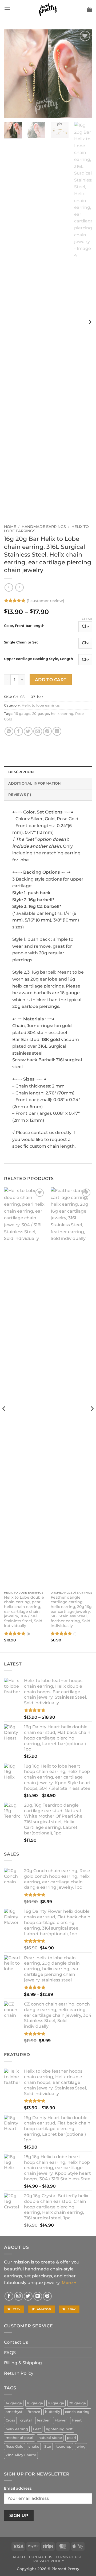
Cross (10, 2420)
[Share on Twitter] (28, 731)
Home (10, 527)
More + (69, 2283)
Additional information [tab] (35, 783)
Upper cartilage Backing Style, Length (39, 659)
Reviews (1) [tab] (20, 795)
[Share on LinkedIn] (57, 731)
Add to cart (51, 680)
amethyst (14, 2412)
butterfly (53, 2412)
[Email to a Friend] (38, 731)
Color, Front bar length (24, 626)
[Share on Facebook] (19, 731)
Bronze (34, 2412)
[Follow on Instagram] (19, 2296)
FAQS (10, 2353)
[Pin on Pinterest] (47, 731)
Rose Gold (15, 2446)
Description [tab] (21, 772)
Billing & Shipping (23, 2363)
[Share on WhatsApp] (9, 731)
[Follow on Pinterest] (47, 2296)
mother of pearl (19, 2438)
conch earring (77, 2412)
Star (48, 2446)
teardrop (64, 2446)
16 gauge (22, 714)
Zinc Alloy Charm (21, 2455)
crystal (26, 2420)
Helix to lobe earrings (41, 705)
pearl (71, 2438)
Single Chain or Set (21, 642)
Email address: (18, 2488)
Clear (87, 619)
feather (43, 2420)
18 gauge (56, 2403)
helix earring (62, 714)
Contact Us (16, 2342)
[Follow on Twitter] (28, 2296)
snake (34, 2446)
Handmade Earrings (44, 527)
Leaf (37, 2429)
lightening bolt (59, 2429)
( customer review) (45, 601)
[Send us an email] (38, 2296)
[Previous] (13, 74)
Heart (77, 2420)
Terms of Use (69, 2557)
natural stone (50, 2438)
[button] (7, 9)
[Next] (83, 74)
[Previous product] (19, 587)
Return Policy (19, 2373)
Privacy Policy (49, 2561)
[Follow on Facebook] (9, 2296)
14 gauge (14, 2403)
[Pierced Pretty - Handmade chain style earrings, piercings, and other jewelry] (48, 9)
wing (81, 2446)
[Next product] (9, 587)
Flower (61, 2420)
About (19, 2557)
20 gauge (41, 714)
